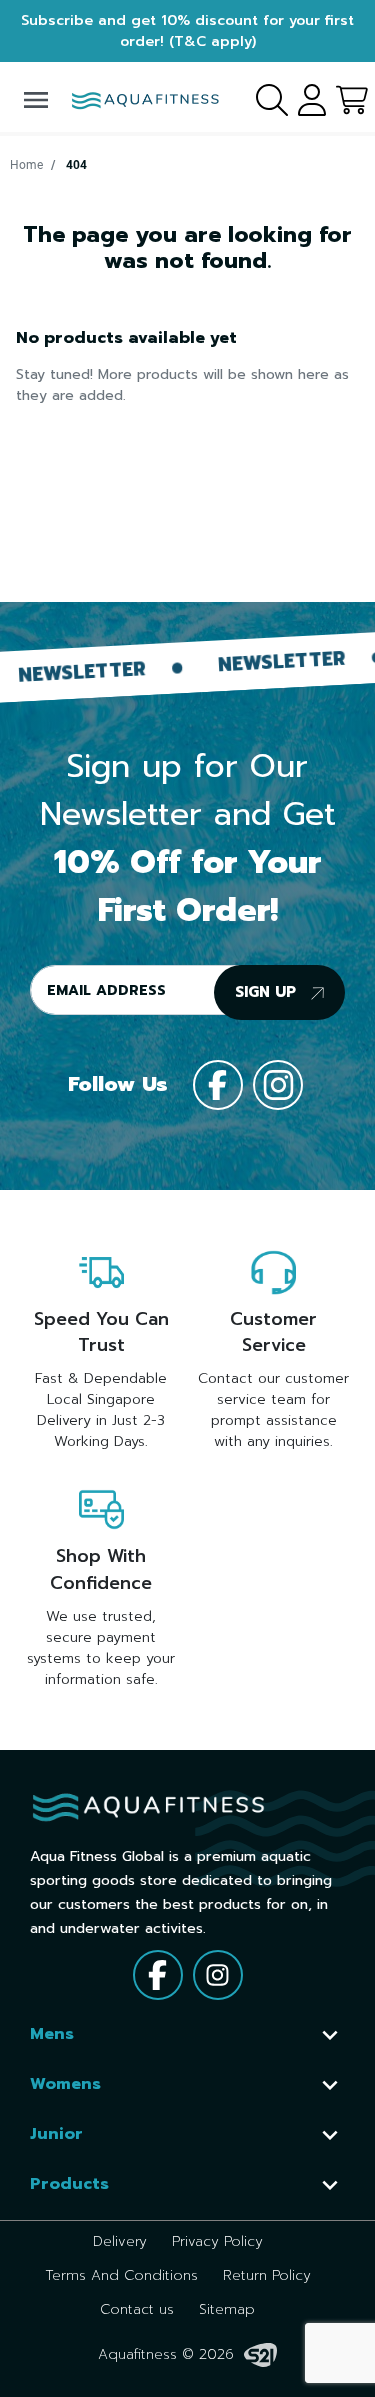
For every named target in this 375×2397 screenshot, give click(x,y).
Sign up (268, 992)
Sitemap (227, 2309)
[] (330, 2035)
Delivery (120, 2241)
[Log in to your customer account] (310, 97)
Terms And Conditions (121, 2275)
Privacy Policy (217, 2241)
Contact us (137, 2309)
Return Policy (267, 2275)
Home (26, 165)
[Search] (270, 97)
